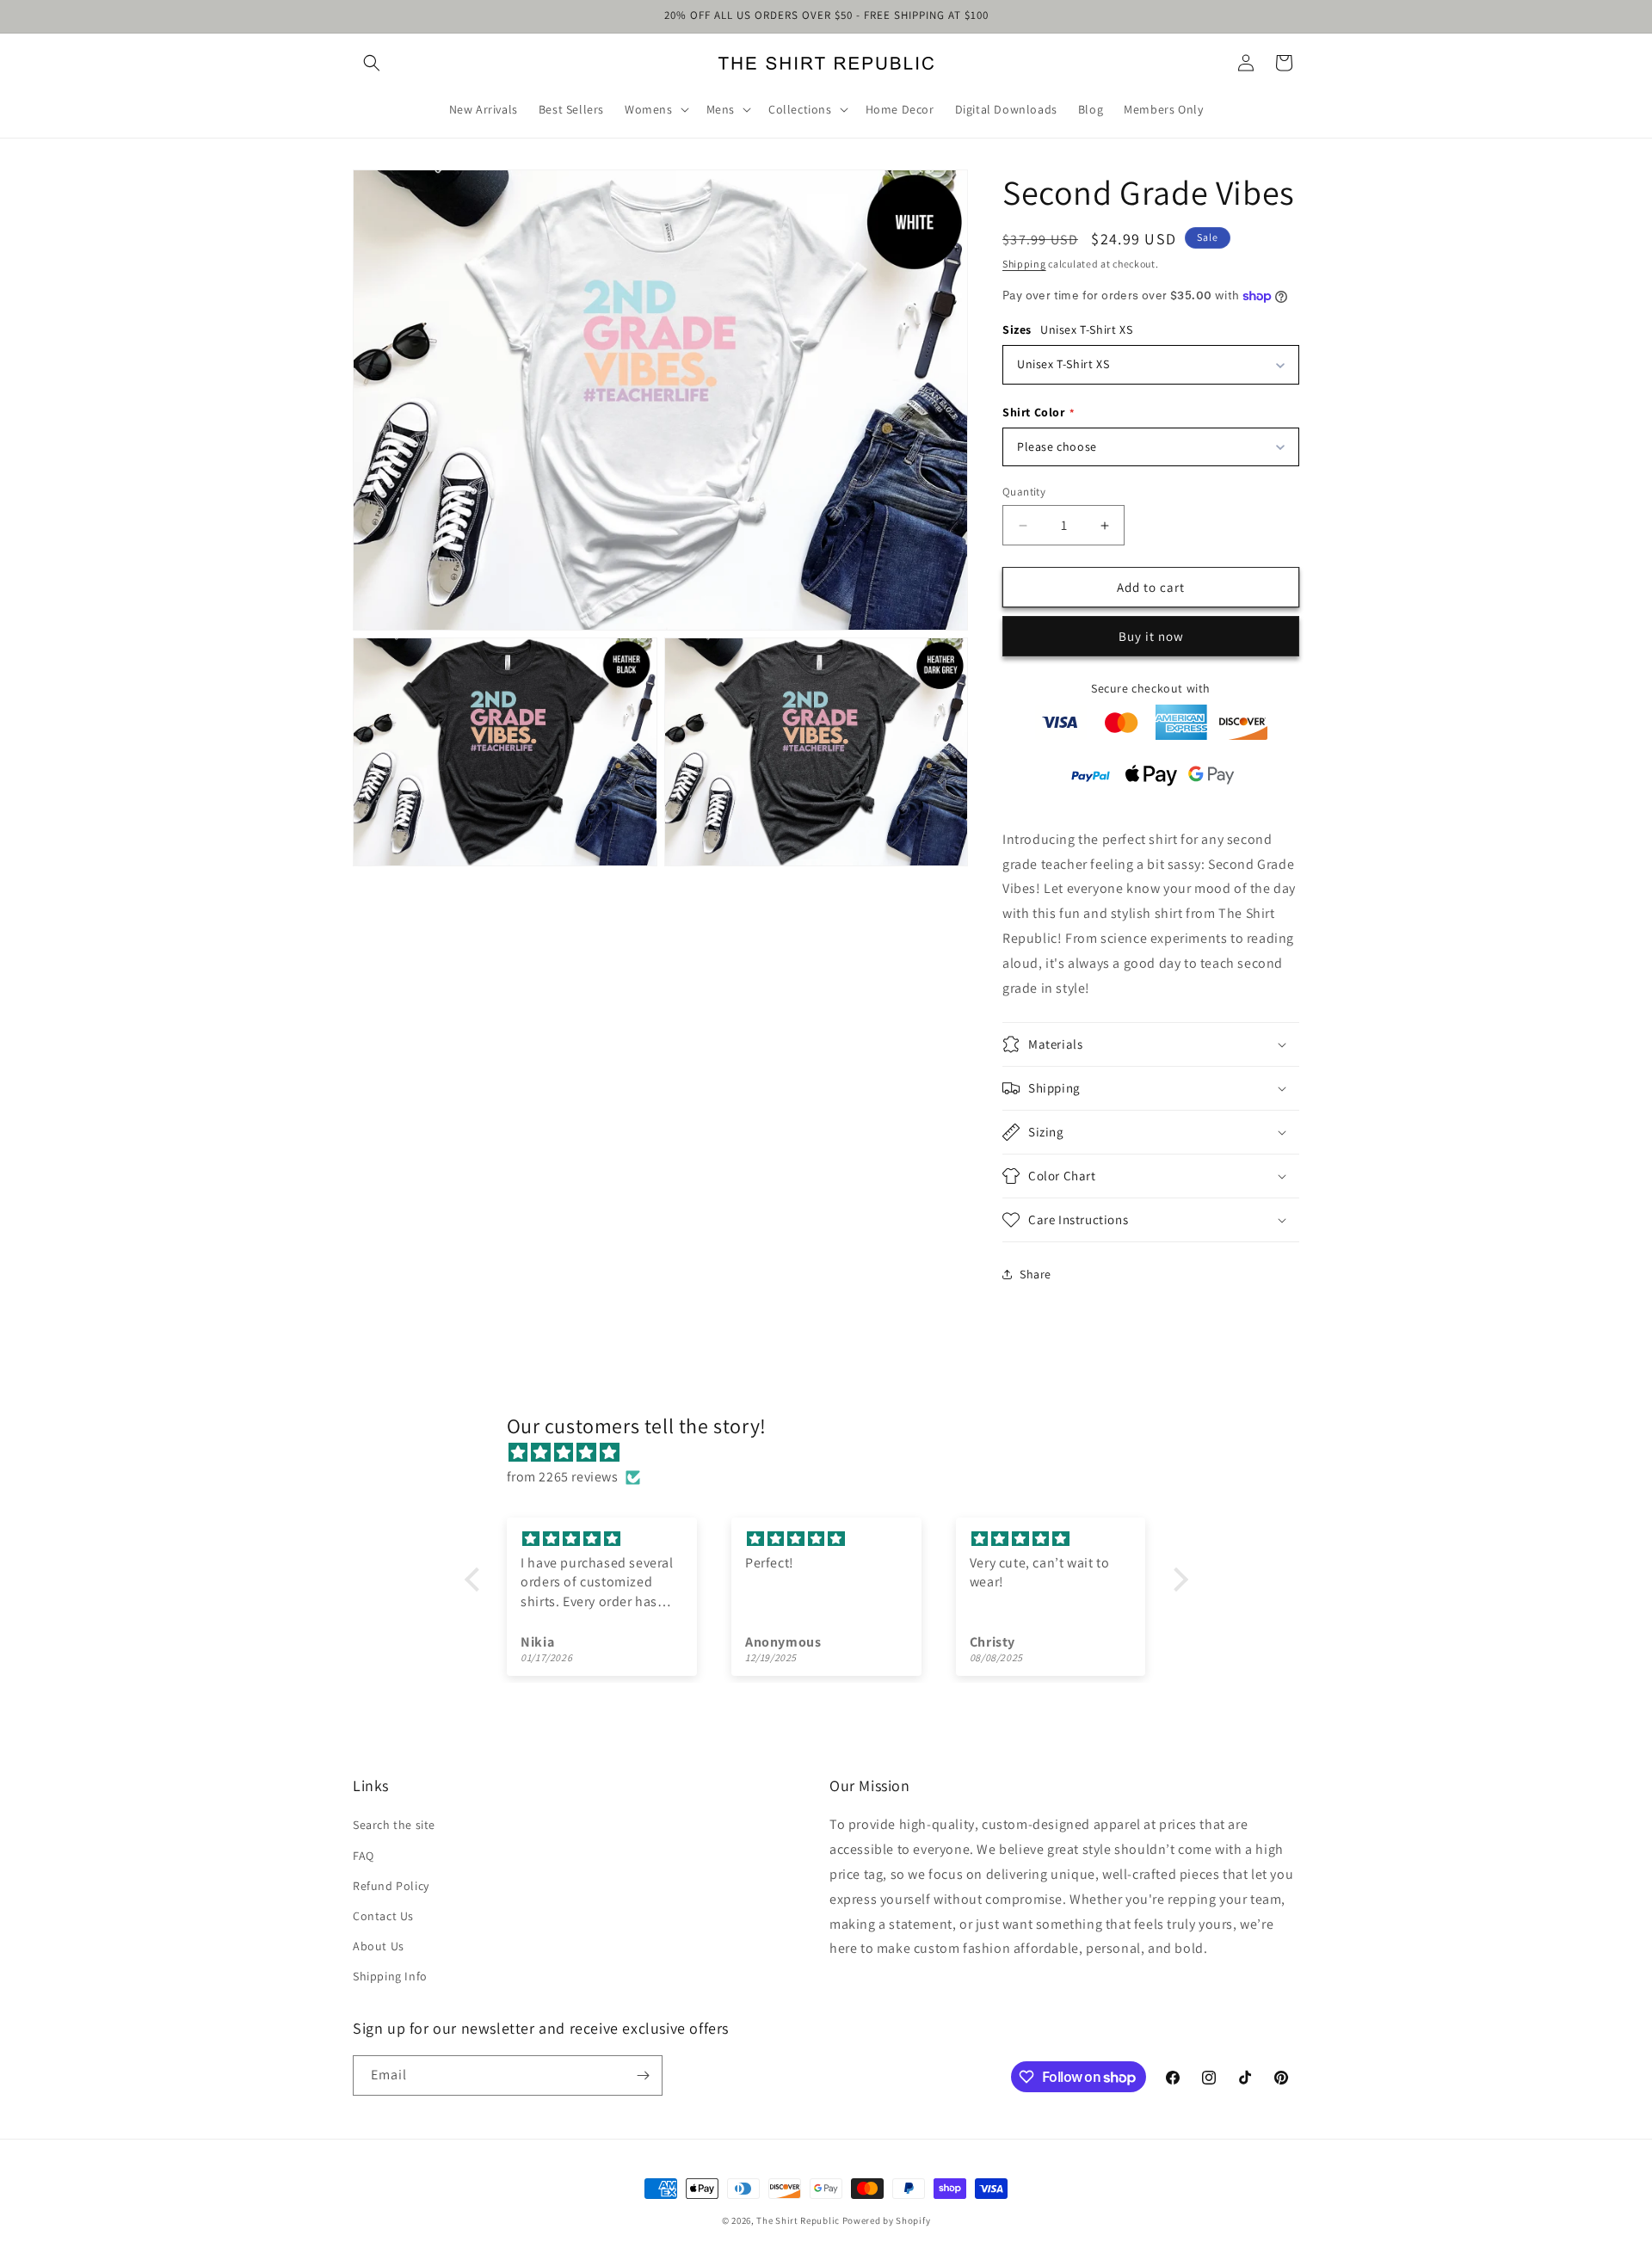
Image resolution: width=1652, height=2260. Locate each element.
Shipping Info (390, 1976)
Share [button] (1036, 1274)
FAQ (364, 1856)
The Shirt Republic (798, 2220)
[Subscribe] (643, 2075)
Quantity (1024, 492)
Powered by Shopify (887, 2220)
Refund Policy (391, 1886)
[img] (835, 1453)
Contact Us (383, 1916)
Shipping (1024, 264)
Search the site (394, 1825)
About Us (379, 1946)
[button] (372, 63)
